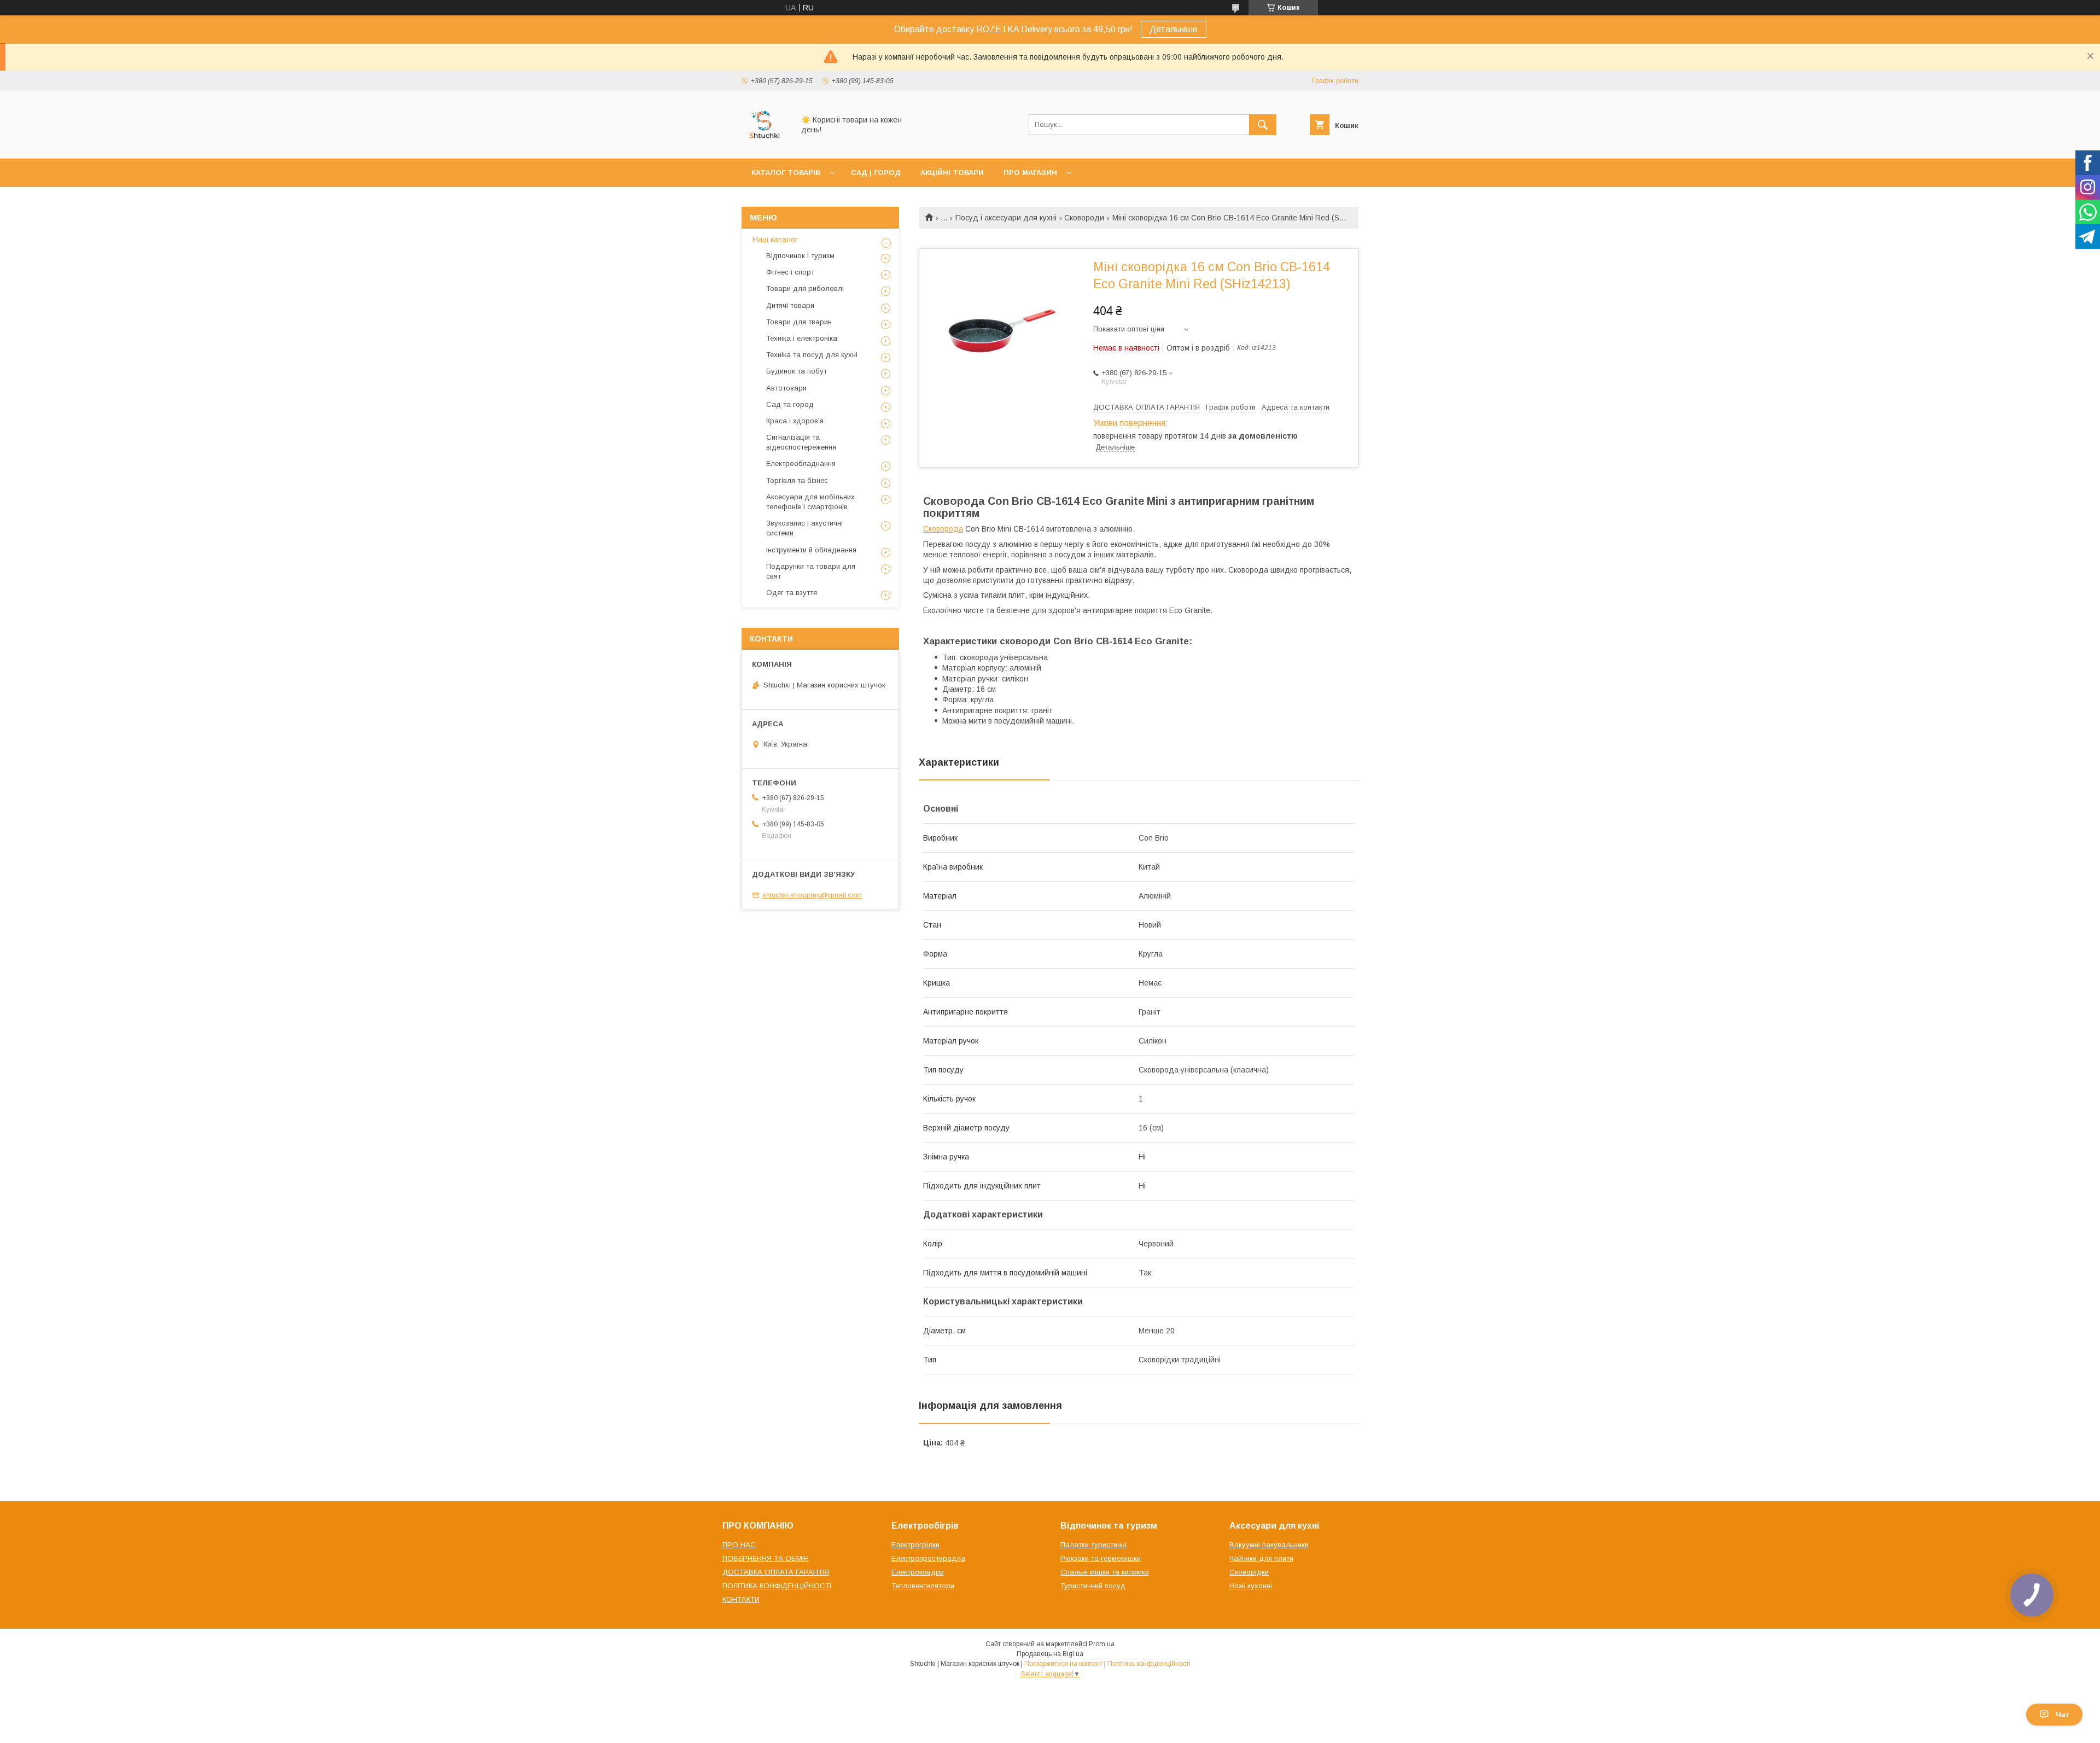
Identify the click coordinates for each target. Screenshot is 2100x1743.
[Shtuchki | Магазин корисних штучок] (765, 144)
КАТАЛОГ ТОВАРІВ (786, 173)
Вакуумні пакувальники (1269, 1545)
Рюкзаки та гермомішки (1101, 1558)
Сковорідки (1249, 1572)
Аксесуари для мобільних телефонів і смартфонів (810, 502)
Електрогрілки (915, 1545)
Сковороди (1084, 218)
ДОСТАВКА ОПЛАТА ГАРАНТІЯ (776, 1572)
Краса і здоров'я (795, 421)
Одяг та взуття (792, 593)
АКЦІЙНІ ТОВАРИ (952, 173)
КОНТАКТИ (741, 1599)
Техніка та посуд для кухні (812, 355)
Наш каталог (775, 240)
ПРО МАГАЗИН (1030, 173)
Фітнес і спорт (790, 272)
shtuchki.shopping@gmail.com (812, 895)
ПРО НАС (739, 1545)
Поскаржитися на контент (1063, 1664)
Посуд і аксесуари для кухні (1006, 218)
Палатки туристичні (1093, 1545)
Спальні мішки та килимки (1105, 1572)
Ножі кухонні (1251, 1586)
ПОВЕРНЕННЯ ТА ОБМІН (766, 1558)
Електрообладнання (801, 464)
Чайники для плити (1261, 1558)
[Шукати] (1263, 125)
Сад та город (790, 404)
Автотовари (786, 388)
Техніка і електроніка (802, 338)
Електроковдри (918, 1572)
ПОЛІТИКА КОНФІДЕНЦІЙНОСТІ (777, 1586)
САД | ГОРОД (876, 173)
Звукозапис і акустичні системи (804, 528)
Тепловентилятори (923, 1586)
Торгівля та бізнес (797, 480)
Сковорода (943, 529)
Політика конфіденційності (1149, 1664)
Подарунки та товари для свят (811, 571)
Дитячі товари (790, 305)
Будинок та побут (797, 371)
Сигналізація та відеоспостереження (801, 442)
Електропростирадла (928, 1558)
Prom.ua (1102, 1644)
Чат (2063, 1715)
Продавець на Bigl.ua (1050, 1654)
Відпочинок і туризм (800, 256)
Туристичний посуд (1093, 1586)
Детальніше (1174, 29)
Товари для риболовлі (805, 288)
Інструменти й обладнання (811, 550)
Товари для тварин (799, 322)
